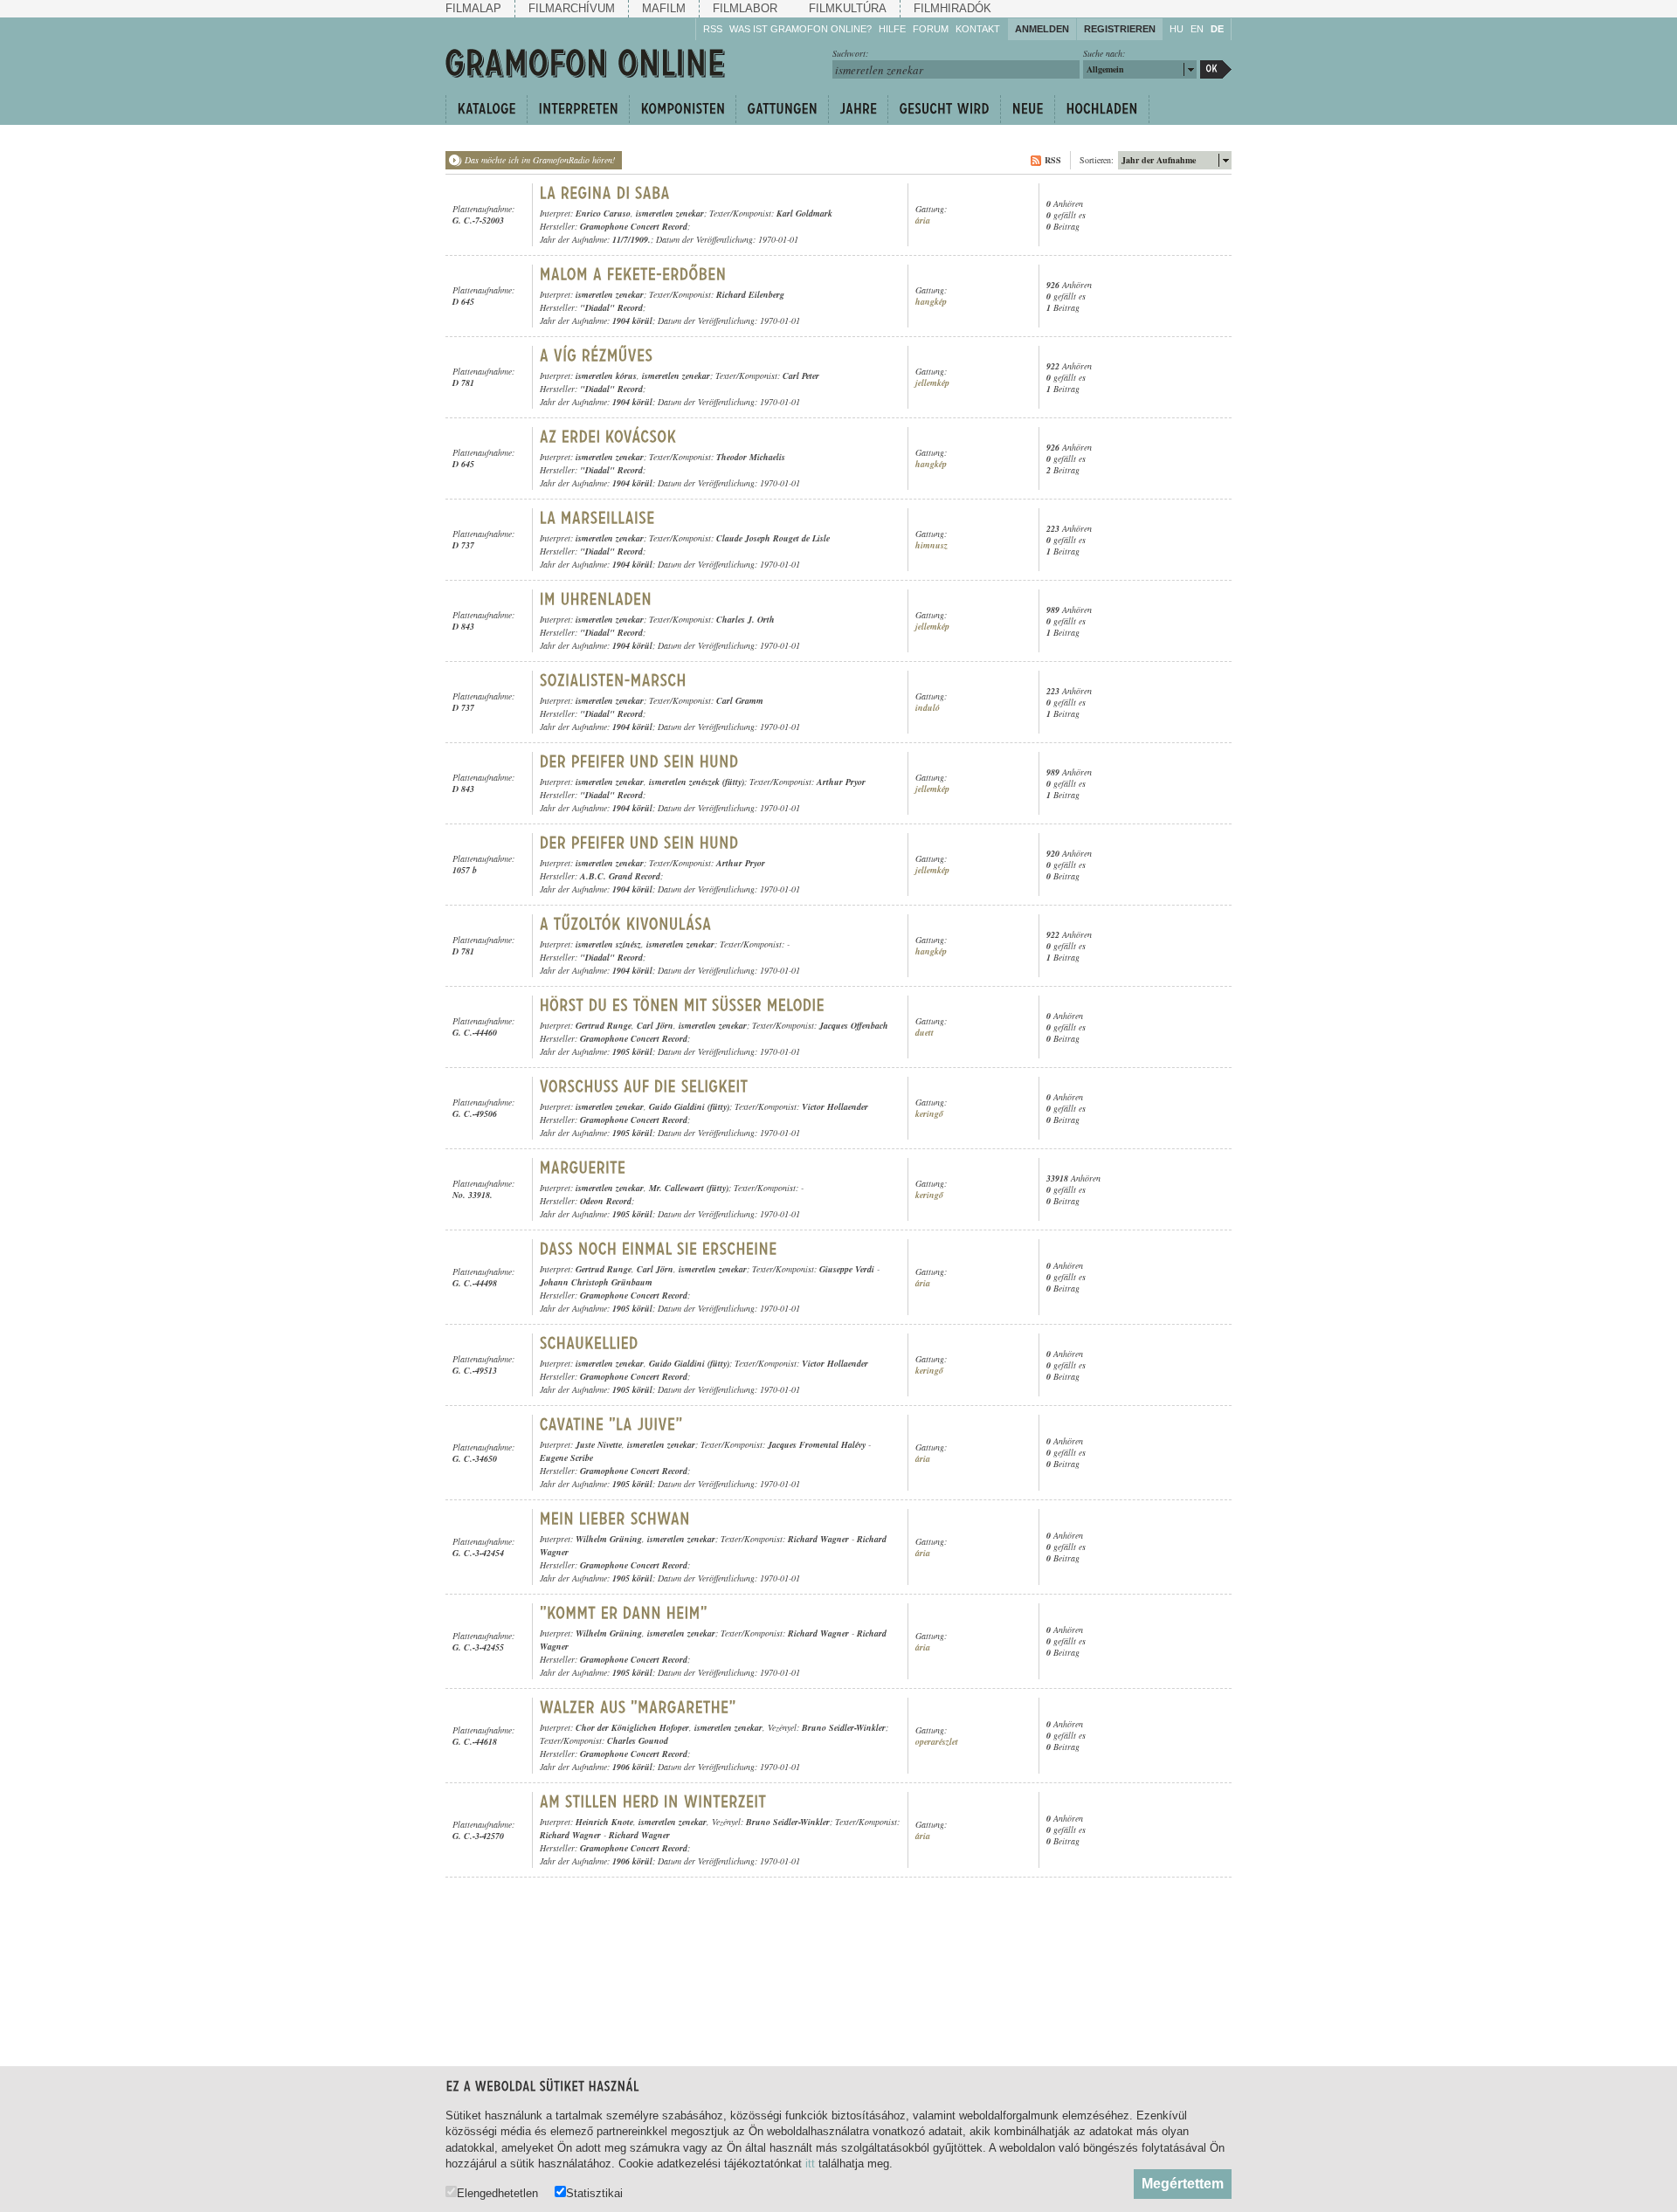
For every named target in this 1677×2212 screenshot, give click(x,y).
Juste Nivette (599, 1444)
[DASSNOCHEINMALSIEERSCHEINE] (659, 1249)
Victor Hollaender (835, 1106)
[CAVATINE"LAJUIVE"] (611, 1424)
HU (1177, 29)
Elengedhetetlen (497, 2193)
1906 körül (632, 1767)
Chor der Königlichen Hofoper (632, 1727)
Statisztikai (594, 2193)
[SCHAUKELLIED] (589, 1343)
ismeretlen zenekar (670, 213)
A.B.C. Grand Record (620, 876)
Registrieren (1120, 29)
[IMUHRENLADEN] (596, 599)
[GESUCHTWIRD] (944, 109)
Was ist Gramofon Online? (801, 29)
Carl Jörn (655, 1025)
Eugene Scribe (566, 1457)
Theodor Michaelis (751, 457)
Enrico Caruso (603, 213)
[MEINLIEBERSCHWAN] (615, 1519)
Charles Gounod (638, 1740)
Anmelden (1042, 29)
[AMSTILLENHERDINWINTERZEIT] (653, 1802)
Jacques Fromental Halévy (817, 1444)
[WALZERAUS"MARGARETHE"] (638, 1707)
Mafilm (664, 8)
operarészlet (937, 1742)
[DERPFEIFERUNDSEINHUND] (639, 761)
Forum (931, 29)
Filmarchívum (572, 8)
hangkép (931, 302)
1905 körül (632, 1051)
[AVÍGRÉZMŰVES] (597, 355)
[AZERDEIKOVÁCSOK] (608, 437)
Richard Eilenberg (750, 294)
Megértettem (1183, 2184)
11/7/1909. (631, 239)
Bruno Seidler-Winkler (844, 1727)
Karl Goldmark (804, 213)
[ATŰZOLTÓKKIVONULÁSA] (626, 924)
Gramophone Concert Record (634, 226)
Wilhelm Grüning (609, 1539)
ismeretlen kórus (606, 376)
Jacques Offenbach (854, 1025)
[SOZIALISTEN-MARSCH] (613, 680)
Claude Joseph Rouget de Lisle (773, 538)
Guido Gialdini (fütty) (689, 1106)
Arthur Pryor (841, 782)
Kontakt (978, 29)
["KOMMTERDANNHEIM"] (626, 1613)
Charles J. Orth (745, 619)
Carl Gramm (740, 700)
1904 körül (632, 320)
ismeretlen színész (608, 944)
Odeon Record (606, 1201)
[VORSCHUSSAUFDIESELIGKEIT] (644, 1086)
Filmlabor (745, 8)
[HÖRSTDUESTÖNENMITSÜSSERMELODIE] (683, 1005)
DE (1217, 29)
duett (925, 1033)
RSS (713, 29)
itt (810, 2164)
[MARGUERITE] (583, 1168)
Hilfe (892, 29)
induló (928, 708)
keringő (929, 1114)
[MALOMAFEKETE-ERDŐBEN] (633, 274)
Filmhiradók (952, 8)
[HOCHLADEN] (1102, 109)
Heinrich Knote (604, 1822)
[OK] (1216, 69)
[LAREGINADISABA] (605, 193)
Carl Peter (801, 376)
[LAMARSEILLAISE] (597, 518)
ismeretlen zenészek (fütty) (697, 782)
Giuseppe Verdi (847, 1269)
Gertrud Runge (604, 1025)
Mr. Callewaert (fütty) (689, 1188)
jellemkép (932, 383)
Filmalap (473, 8)
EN (1197, 29)
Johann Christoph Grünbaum (596, 1282)
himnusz (932, 545)
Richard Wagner (818, 1539)
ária (923, 221)
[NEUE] (1027, 109)
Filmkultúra (848, 8)
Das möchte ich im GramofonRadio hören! (540, 160)
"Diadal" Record (611, 307)
